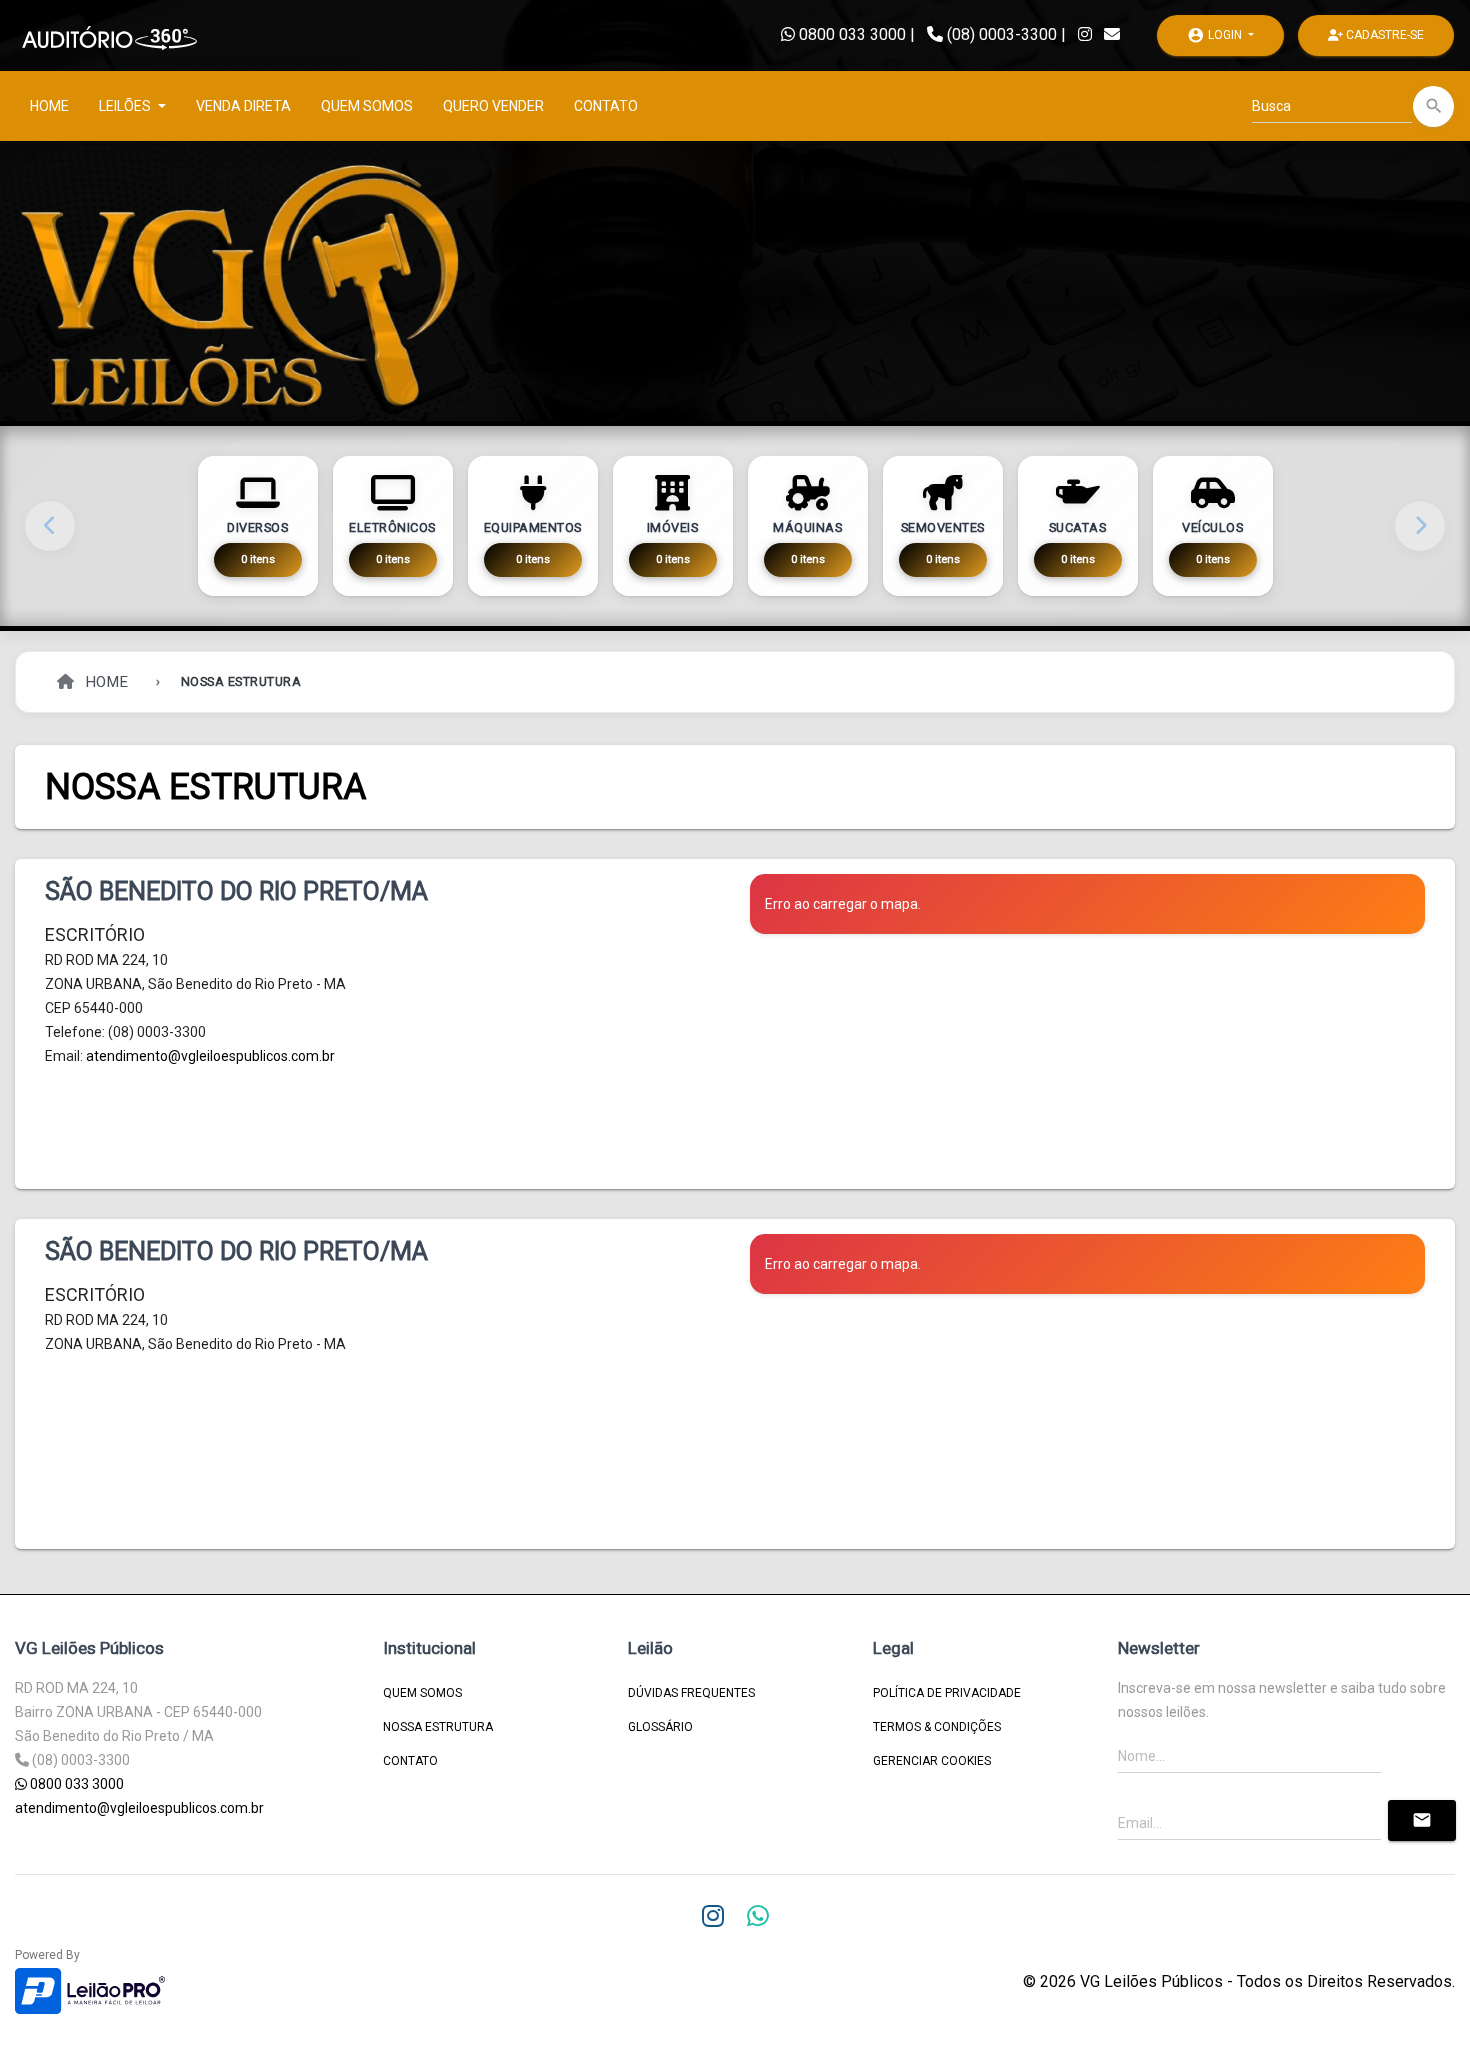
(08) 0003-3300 (1002, 34)
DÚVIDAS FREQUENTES (691, 1693)
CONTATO (606, 106)
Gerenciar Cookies (932, 1761)
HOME (49, 106)
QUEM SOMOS (367, 106)
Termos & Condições (937, 1727)
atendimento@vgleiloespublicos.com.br (210, 1056)
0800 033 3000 (850, 34)
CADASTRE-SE (1383, 35)
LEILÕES (126, 106)
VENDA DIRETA (243, 106)
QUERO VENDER (493, 106)
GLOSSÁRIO (660, 1727)
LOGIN (1216, 35)
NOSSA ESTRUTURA (438, 1727)
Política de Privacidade (947, 1693)
